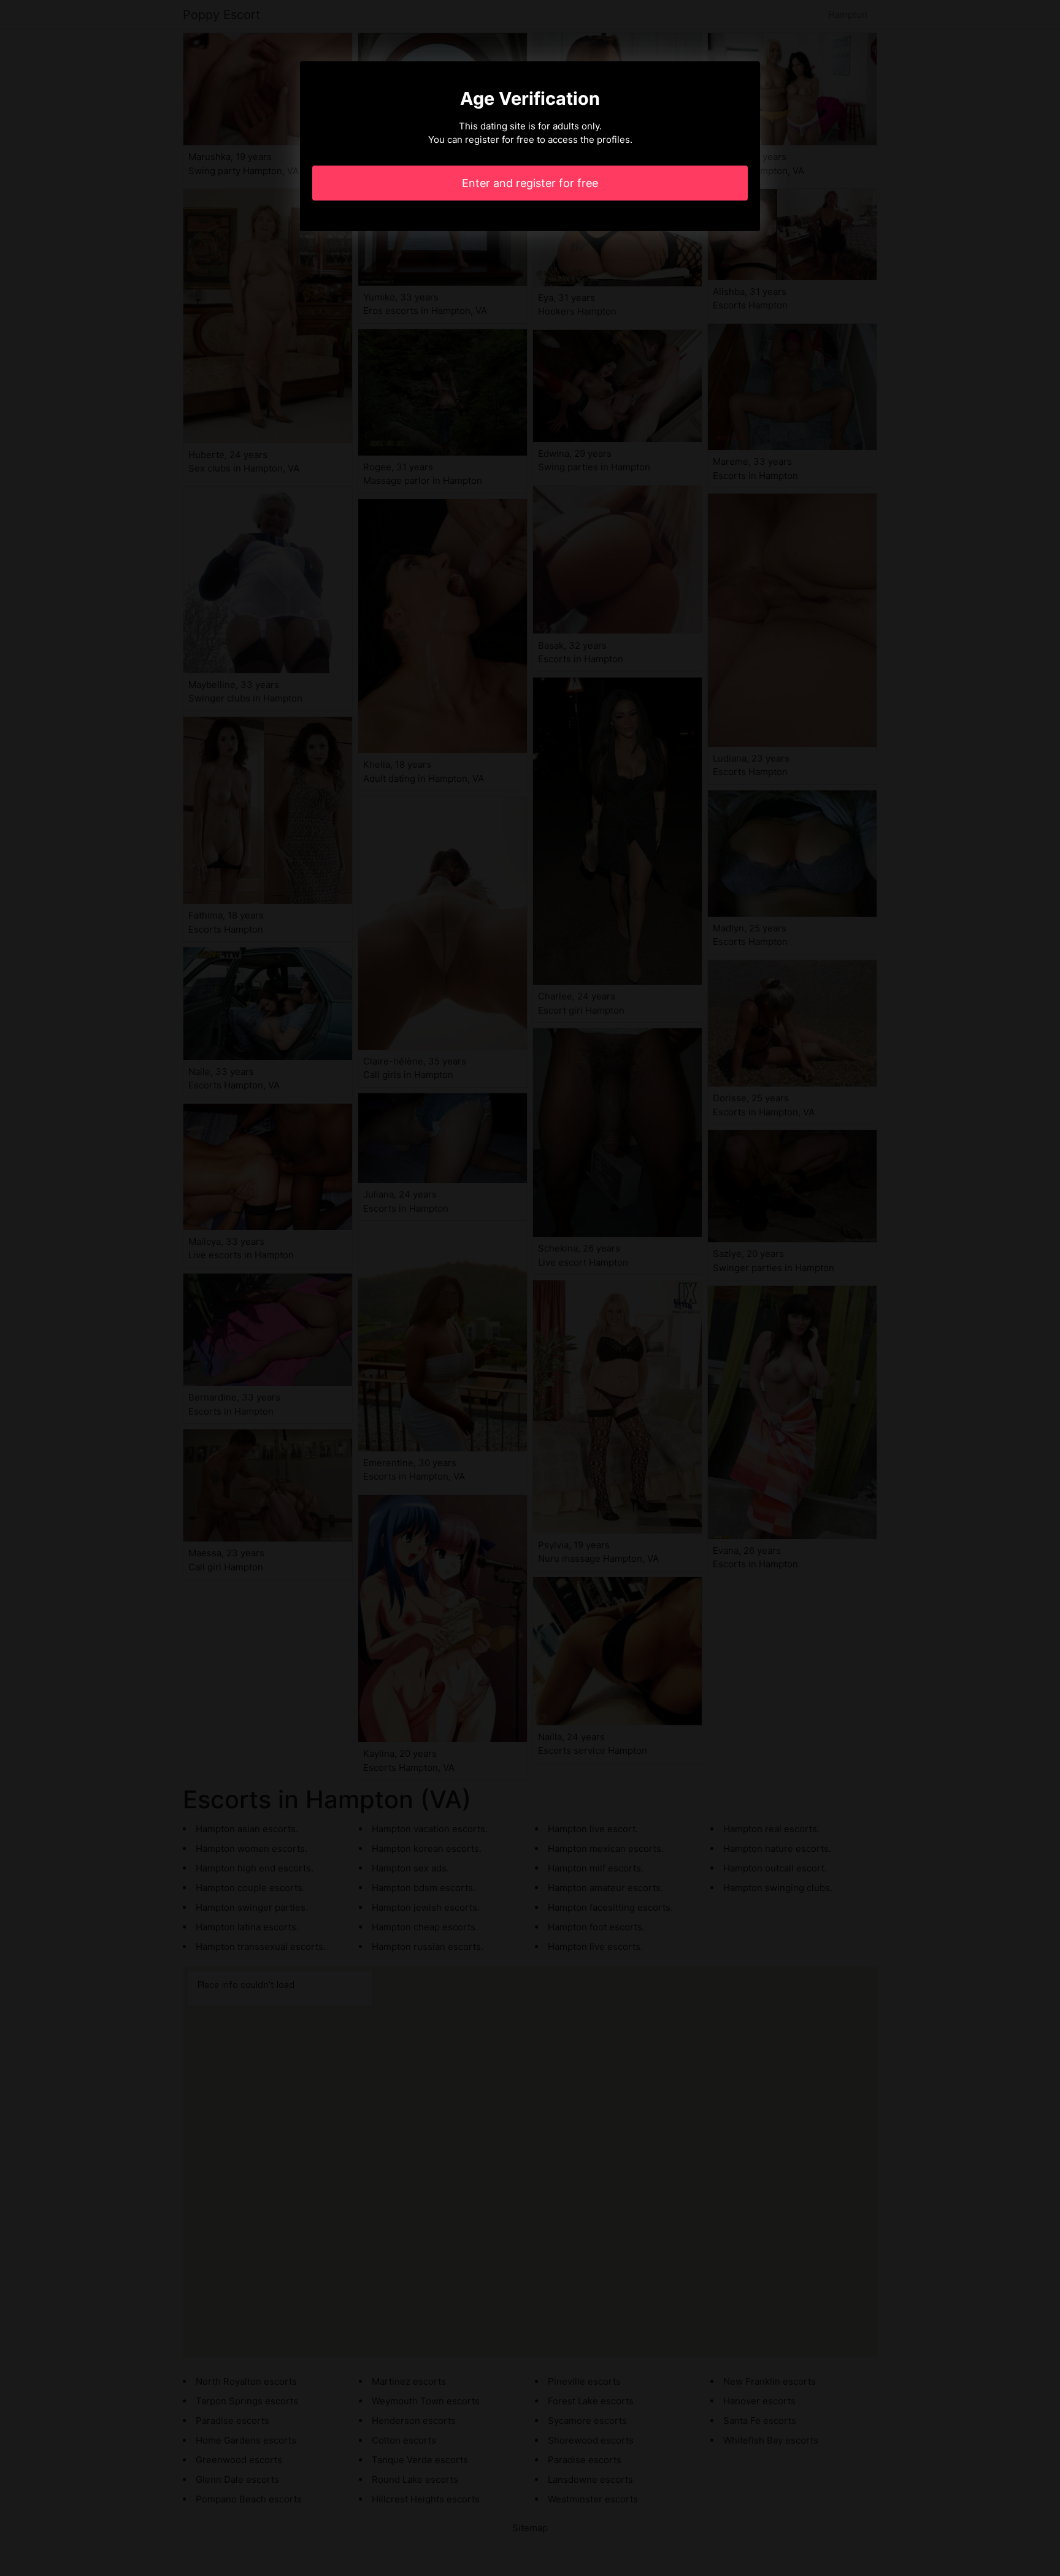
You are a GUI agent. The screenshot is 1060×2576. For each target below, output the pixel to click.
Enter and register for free (530, 183)
